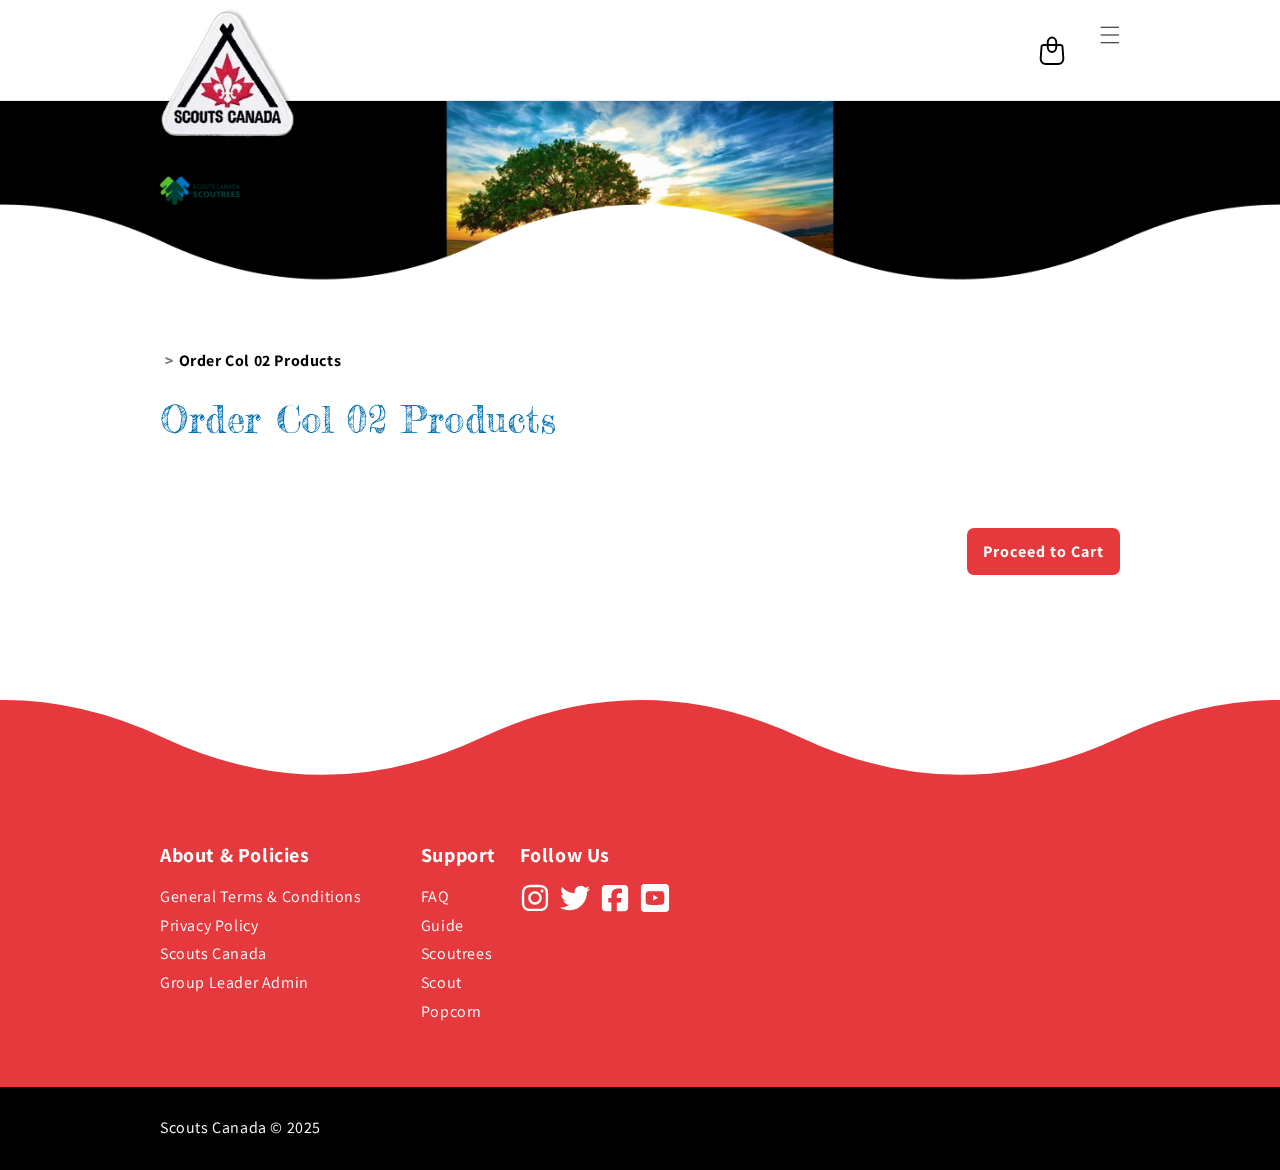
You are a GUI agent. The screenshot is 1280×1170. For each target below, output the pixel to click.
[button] (1098, 50)
